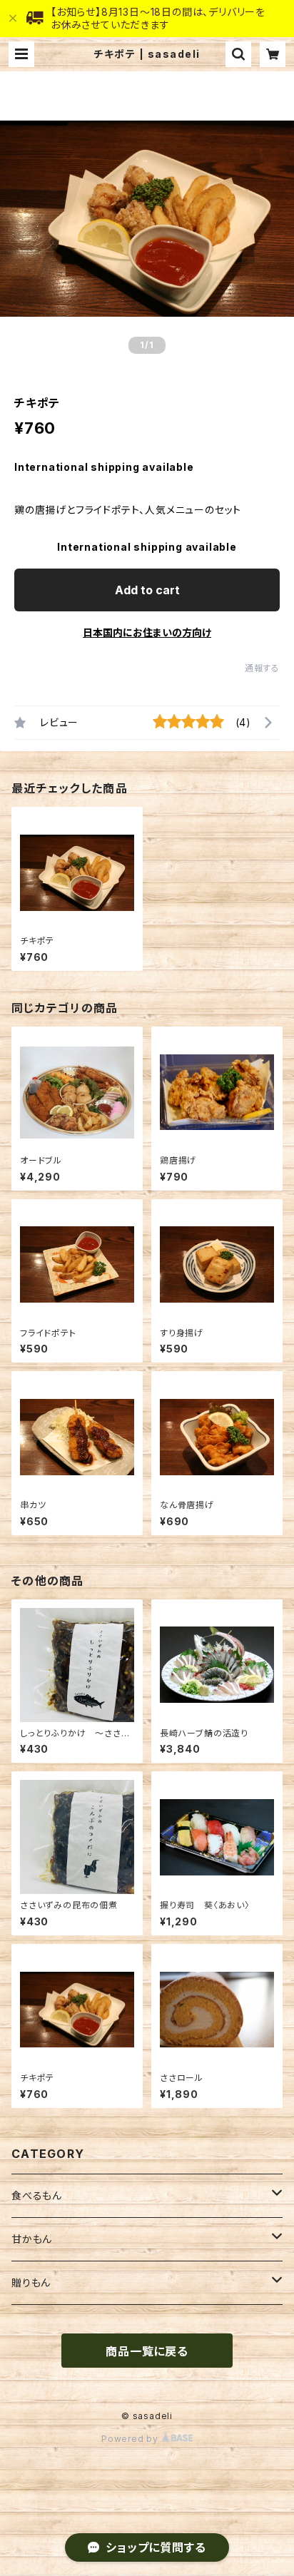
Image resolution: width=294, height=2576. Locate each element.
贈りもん (31, 2282)
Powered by (131, 2439)
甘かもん (32, 2239)
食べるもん (37, 2195)
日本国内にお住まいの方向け (147, 632)
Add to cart (147, 590)
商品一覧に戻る (147, 2351)
